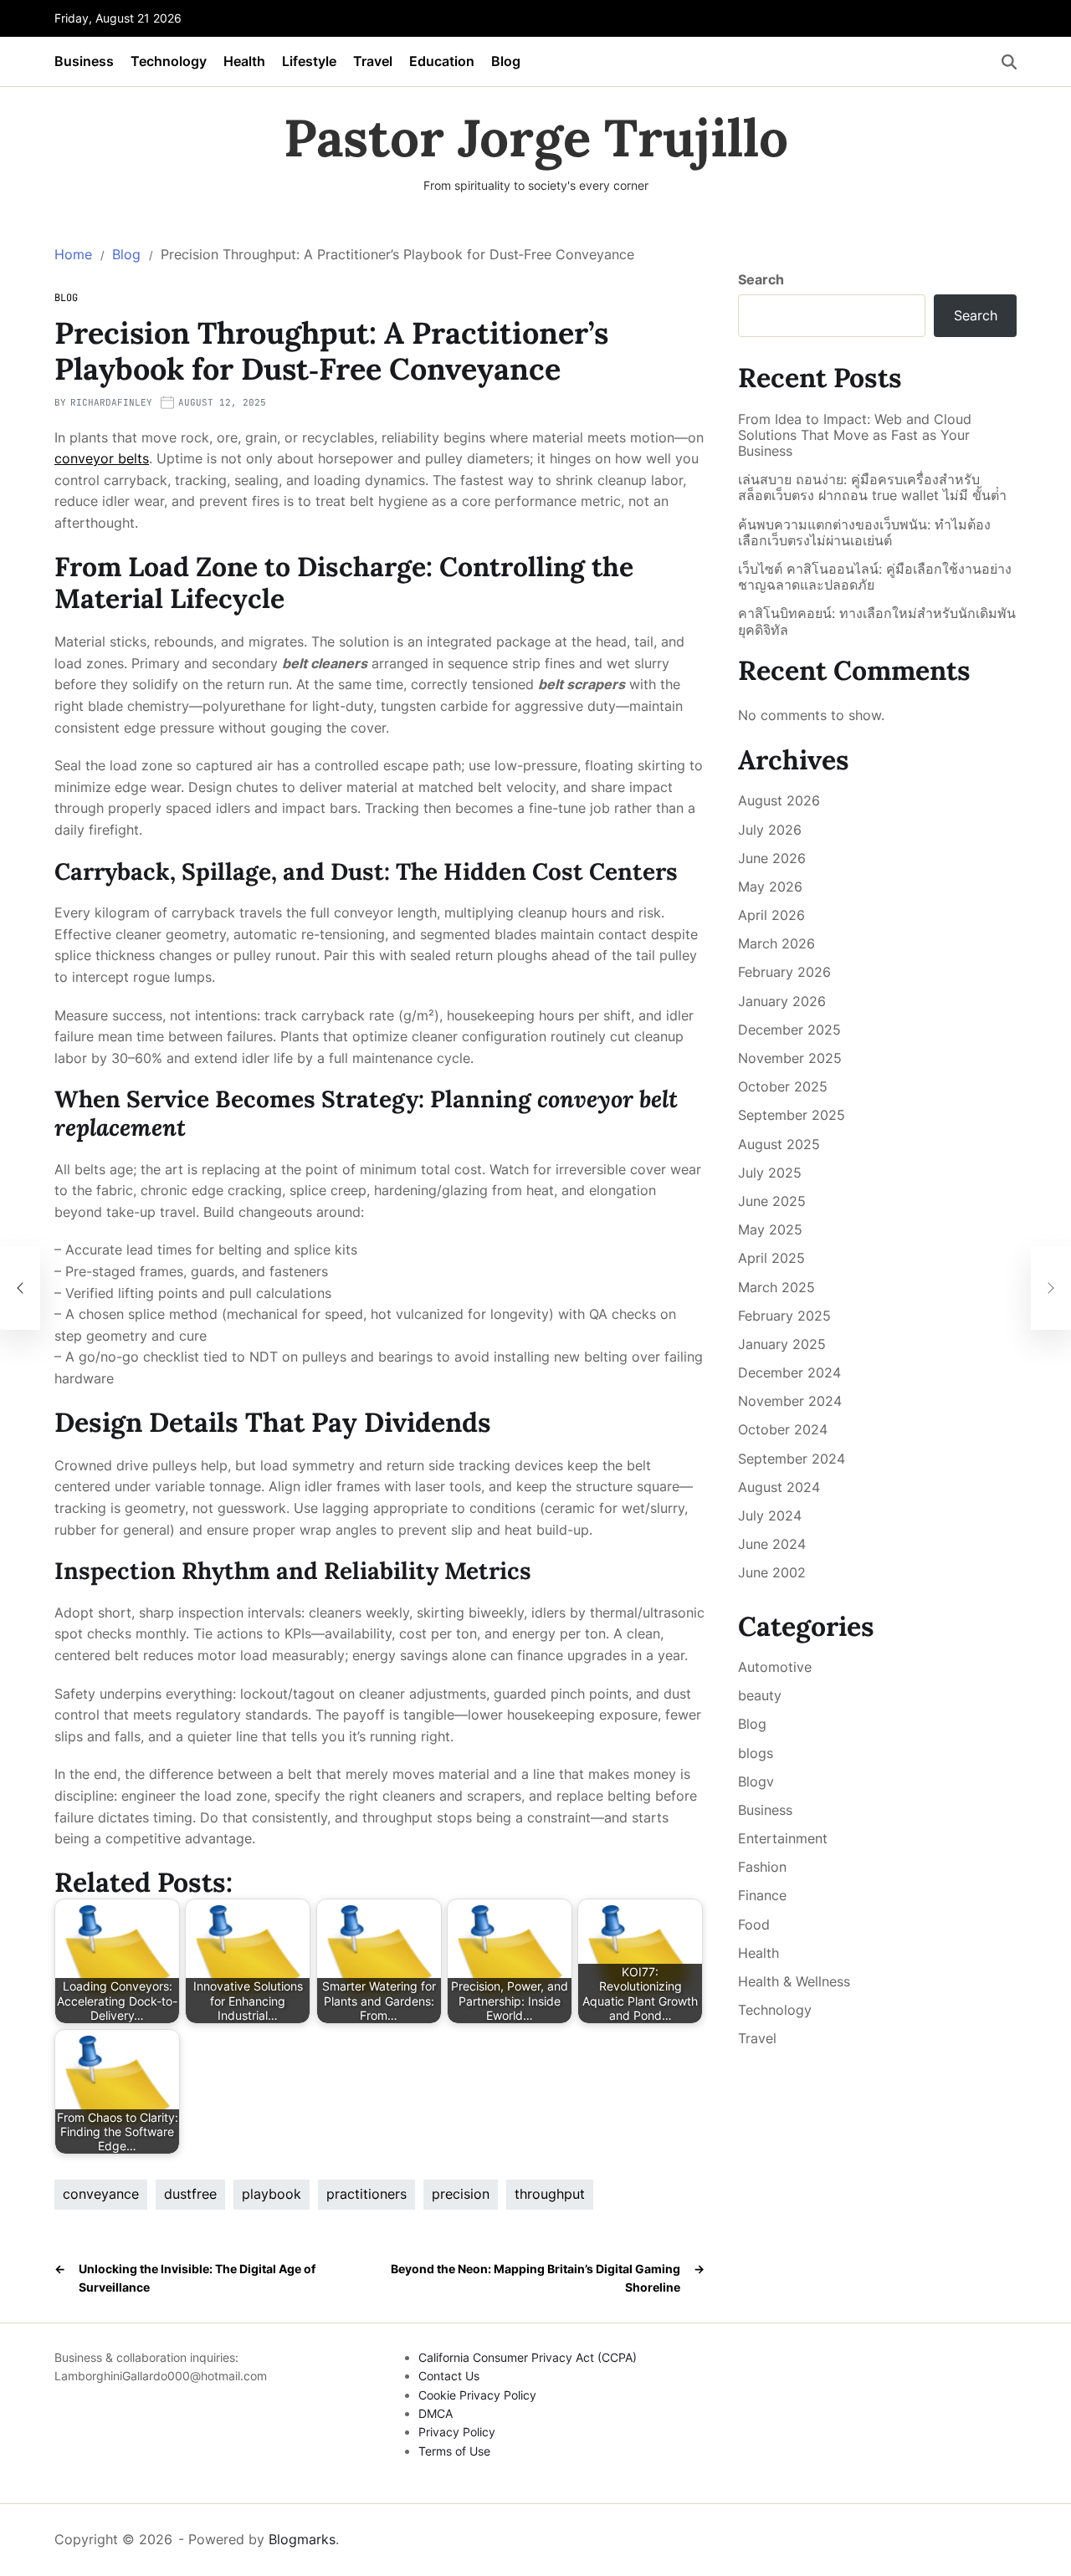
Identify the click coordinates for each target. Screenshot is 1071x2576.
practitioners (366, 2194)
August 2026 (779, 800)
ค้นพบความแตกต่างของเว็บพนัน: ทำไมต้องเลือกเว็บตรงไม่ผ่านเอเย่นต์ (864, 533)
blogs (756, 1753)
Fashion (762, 1867)
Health (244, 61)
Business (84, 61)
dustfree (190, 2194)
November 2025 (790, 1058)
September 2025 (792, 1115)
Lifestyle (309, 61)
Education (442, 61)
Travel (373, 61)
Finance (762, 1895)
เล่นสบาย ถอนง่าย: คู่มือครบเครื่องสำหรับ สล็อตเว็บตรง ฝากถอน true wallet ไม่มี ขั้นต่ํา (872, 488)
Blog (506, 61)
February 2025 (784, 1316)
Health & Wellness (794, 1981)
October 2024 (783, 1429)
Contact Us (449, 2376)
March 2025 (776, 1287)
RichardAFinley (111, 402)
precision (461, 2194)
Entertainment (783, 1838)
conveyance (101, 2194)
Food (754, 1924)
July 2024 (770, 1515)
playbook (272, 2194)
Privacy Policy (457, 2432)
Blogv (756, 1781)
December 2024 (789, 1372)
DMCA (436, 2413)
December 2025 (789, 1030)
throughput (550, 2194)
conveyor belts (102, 458)
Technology (169, 61)
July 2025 (770, 1173)
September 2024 (792, 1459)
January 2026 (782, 1001)
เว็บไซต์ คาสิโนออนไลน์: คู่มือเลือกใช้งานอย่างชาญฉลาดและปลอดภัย (875, 577)
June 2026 (772, 858)
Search (761, 279)
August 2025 (779, 1144)
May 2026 (770, 887)
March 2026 (776, 943)
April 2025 (771, 1258)
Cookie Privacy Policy (477, 2395)
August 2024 (779, 1487)
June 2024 (772, 1544)
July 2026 (770, 830)
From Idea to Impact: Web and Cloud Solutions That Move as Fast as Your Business (855, 435)
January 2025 (782, 1344)
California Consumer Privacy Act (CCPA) (528, 2357)
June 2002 (772, 1572)
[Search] (1009, 62)
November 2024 (790, 1401)
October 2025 (783, 1086)
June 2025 (772, 1201)
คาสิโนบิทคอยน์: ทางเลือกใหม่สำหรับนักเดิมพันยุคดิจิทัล (877, 621)
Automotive (775, 1667)
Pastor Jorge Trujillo (536, 138)
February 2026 (784, 972)
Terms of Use (454, 2451)
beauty (760, 1695)
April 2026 (771, 915)
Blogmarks (302, 2539)
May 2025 (770, 1229)
